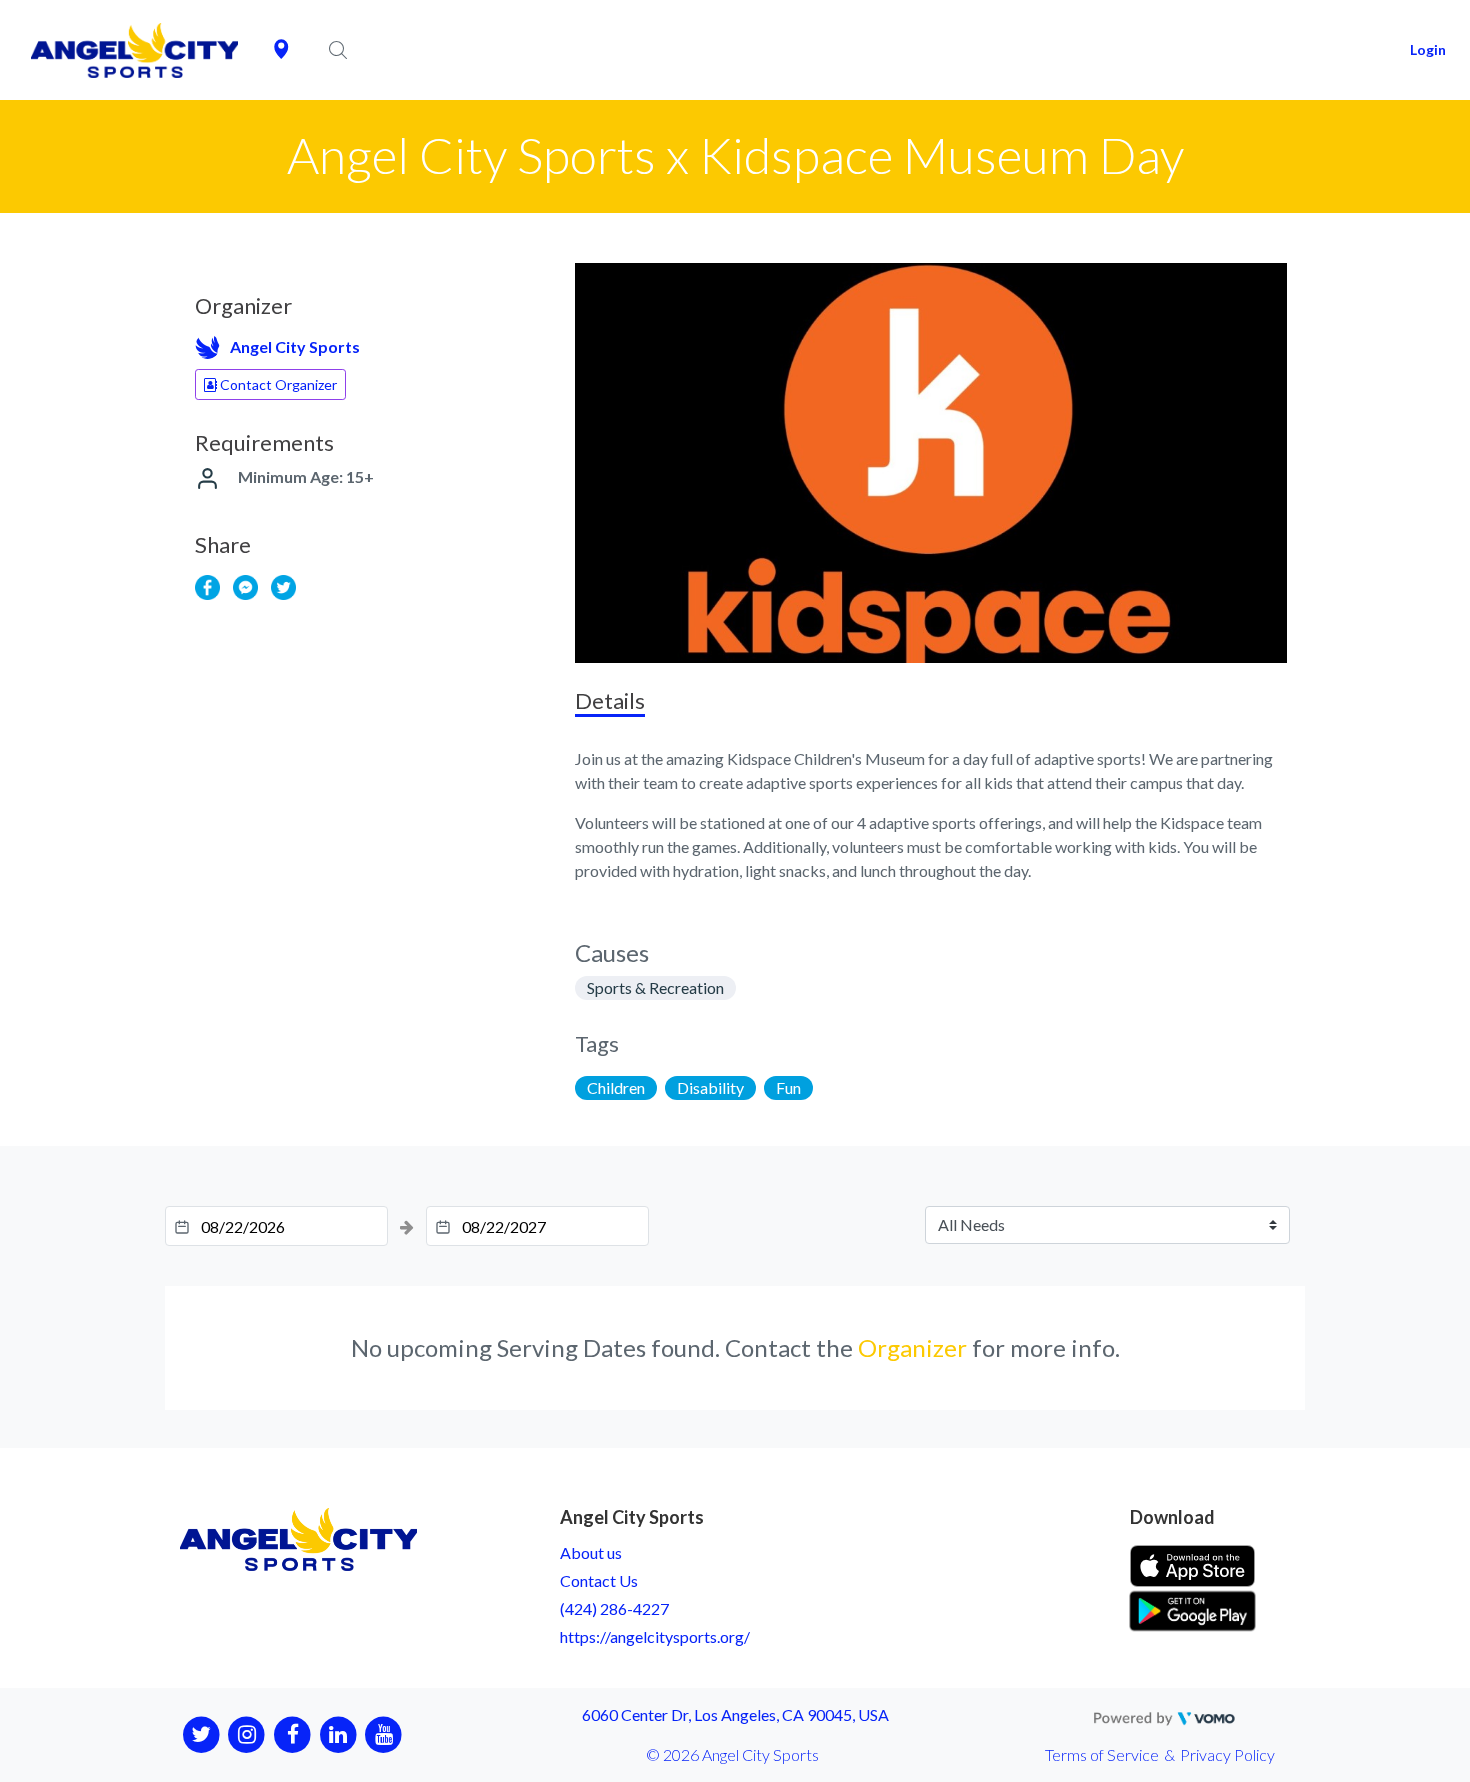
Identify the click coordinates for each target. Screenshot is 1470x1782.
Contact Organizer (277, 384)
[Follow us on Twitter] (201, 1732)
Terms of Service (1102, 1754)
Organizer (912, 1347)
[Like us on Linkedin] (338, 1732)
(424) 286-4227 (614, 1608)
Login (1428, 49)
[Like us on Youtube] (384, 1732)
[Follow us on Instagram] (247, 1732)
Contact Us (599, 1580)
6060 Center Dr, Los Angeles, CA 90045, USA (735, 1714)
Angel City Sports (295, 346)
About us (591, 1552)
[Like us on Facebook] (292, 1732)
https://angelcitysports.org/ (655, 1636)
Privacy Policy (1227, 1754)
